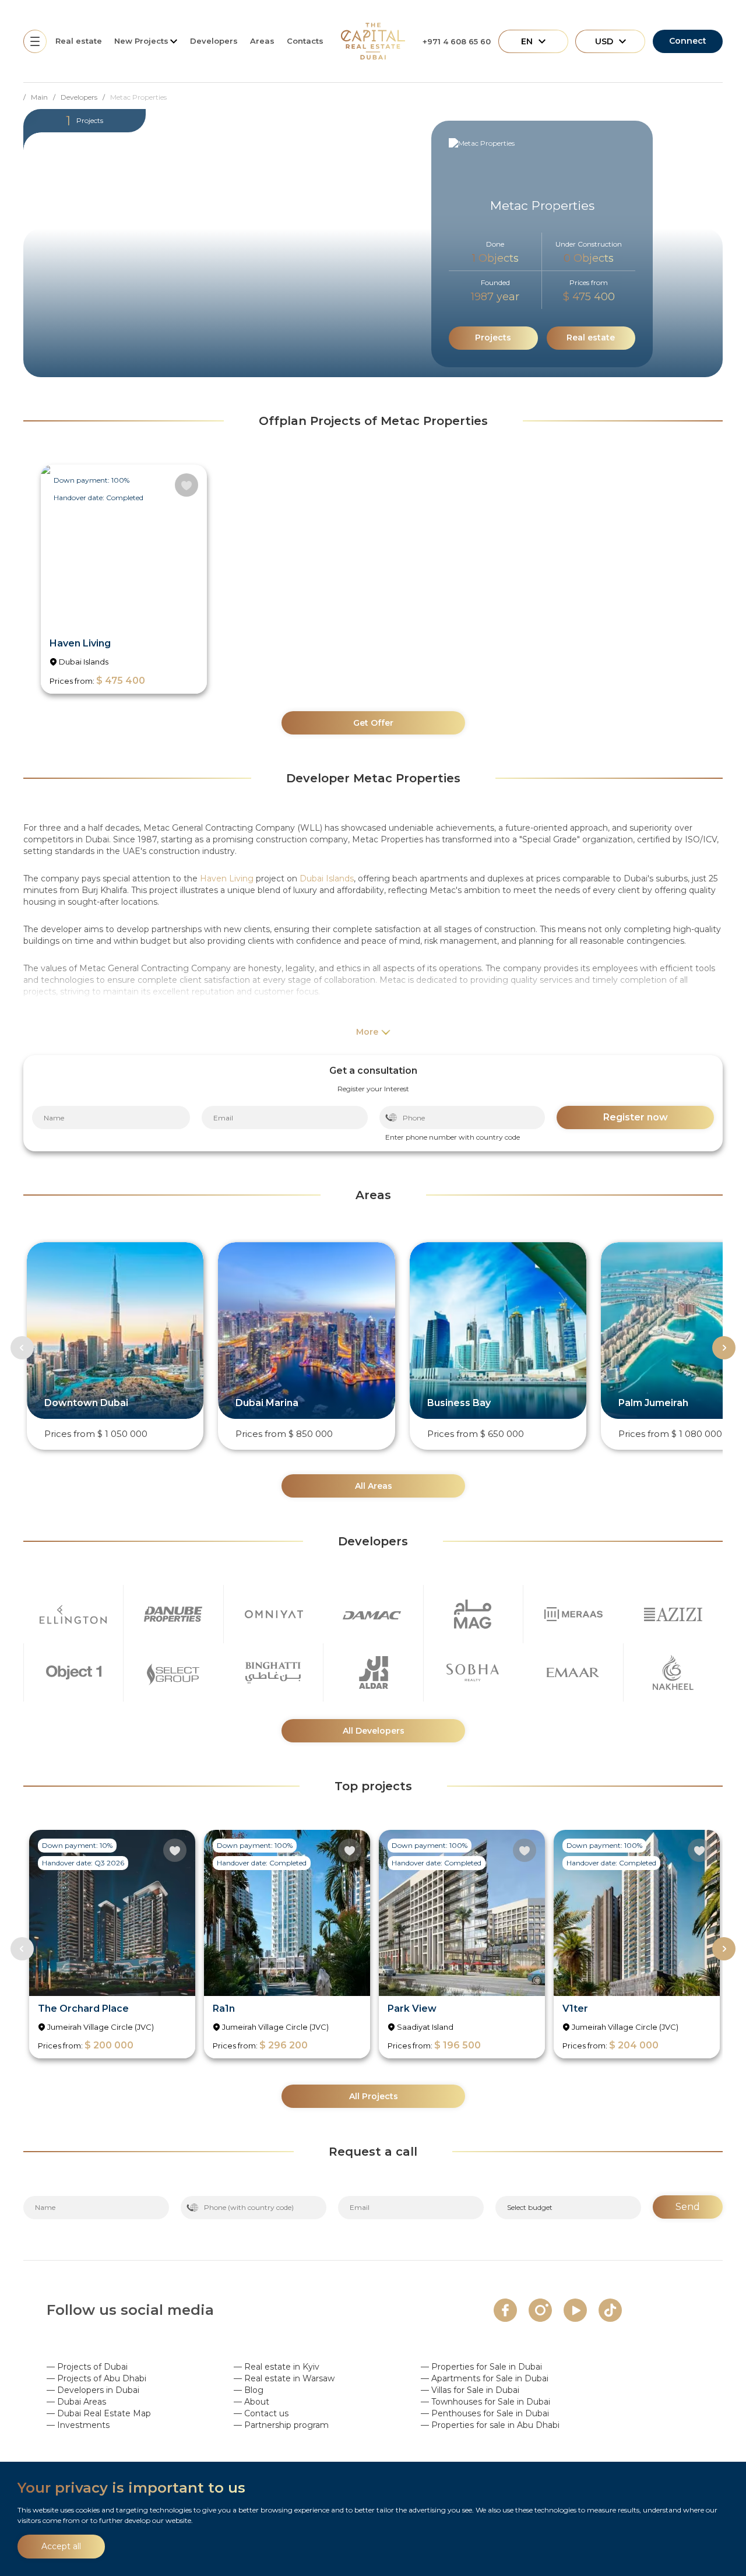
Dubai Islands (327, 878)
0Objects (589, 258)
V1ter (575, 2009)
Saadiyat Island (425, 2027)
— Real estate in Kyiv (277, 2367)
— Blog (249, 2390)
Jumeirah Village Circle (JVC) (101, 2027)
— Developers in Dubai (93, 2390)
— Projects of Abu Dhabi (96, 2378)
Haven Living (80, 643)
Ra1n (224, 2009)
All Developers (374, 1731)
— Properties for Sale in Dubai (481, 2367)
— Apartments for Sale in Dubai (485, 2378)
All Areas (374, 1486)
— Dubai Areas (76, 2402)
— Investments (78, 2425)
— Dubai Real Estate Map (99, 2413)
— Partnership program (281, 2425)
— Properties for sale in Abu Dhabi (490, 2425)
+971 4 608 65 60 (457, 41)
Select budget (530, 2207)
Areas (262, 41)
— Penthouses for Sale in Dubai (485, 2413)
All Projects (374, 2096)
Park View (412, 2009)
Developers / (85, 97)
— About (251, 2402)
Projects (493, 338)
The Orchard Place (83, 2009)
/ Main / (42, 97)
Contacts (305, 41)
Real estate (79, 41)
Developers (214, 41)
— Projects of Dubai (87, 2367)
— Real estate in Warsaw (284, 2378)
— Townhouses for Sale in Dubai (485, 2402)
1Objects (495, 258)
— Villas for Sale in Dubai (470, 2390)
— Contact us (261, 2413)
